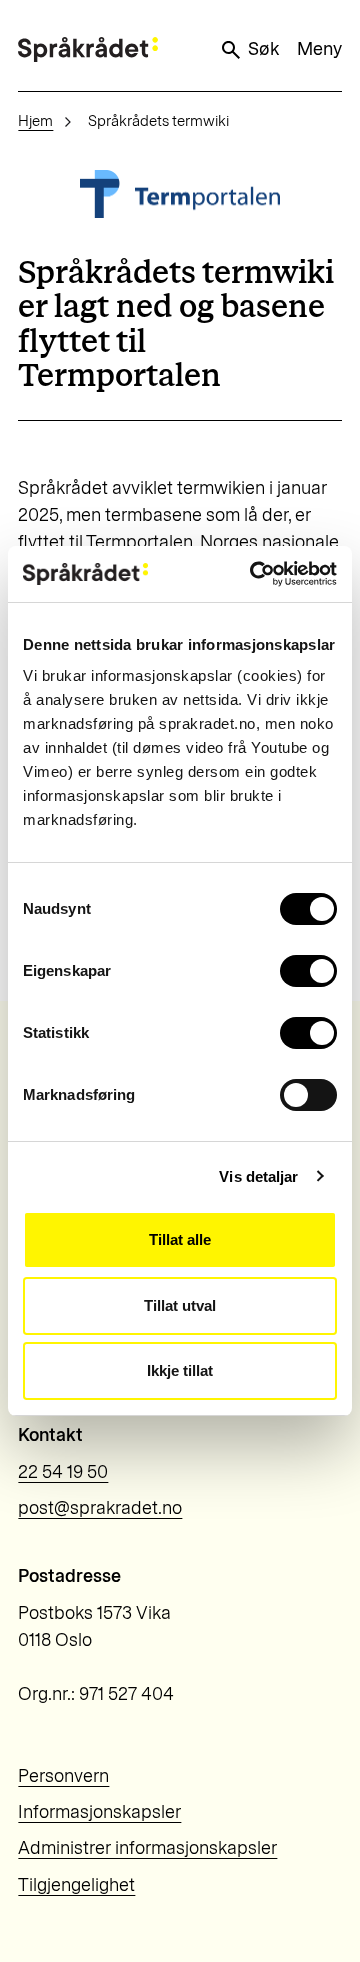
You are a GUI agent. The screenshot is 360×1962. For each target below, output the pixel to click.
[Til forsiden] (88, 49)
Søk (263, 49)
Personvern (63, 1776)
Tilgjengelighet (76, 1885)
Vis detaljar (258, 1176)
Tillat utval (180, 1305)
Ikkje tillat (180, 1370)
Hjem (35, 121)
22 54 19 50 (63, 1472)
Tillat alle (180, 1239)
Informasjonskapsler (99, 1812)
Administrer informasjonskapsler (147, 1848)
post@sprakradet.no (100, 1508)
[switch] (308, 971)
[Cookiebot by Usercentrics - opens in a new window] (254, 574)
